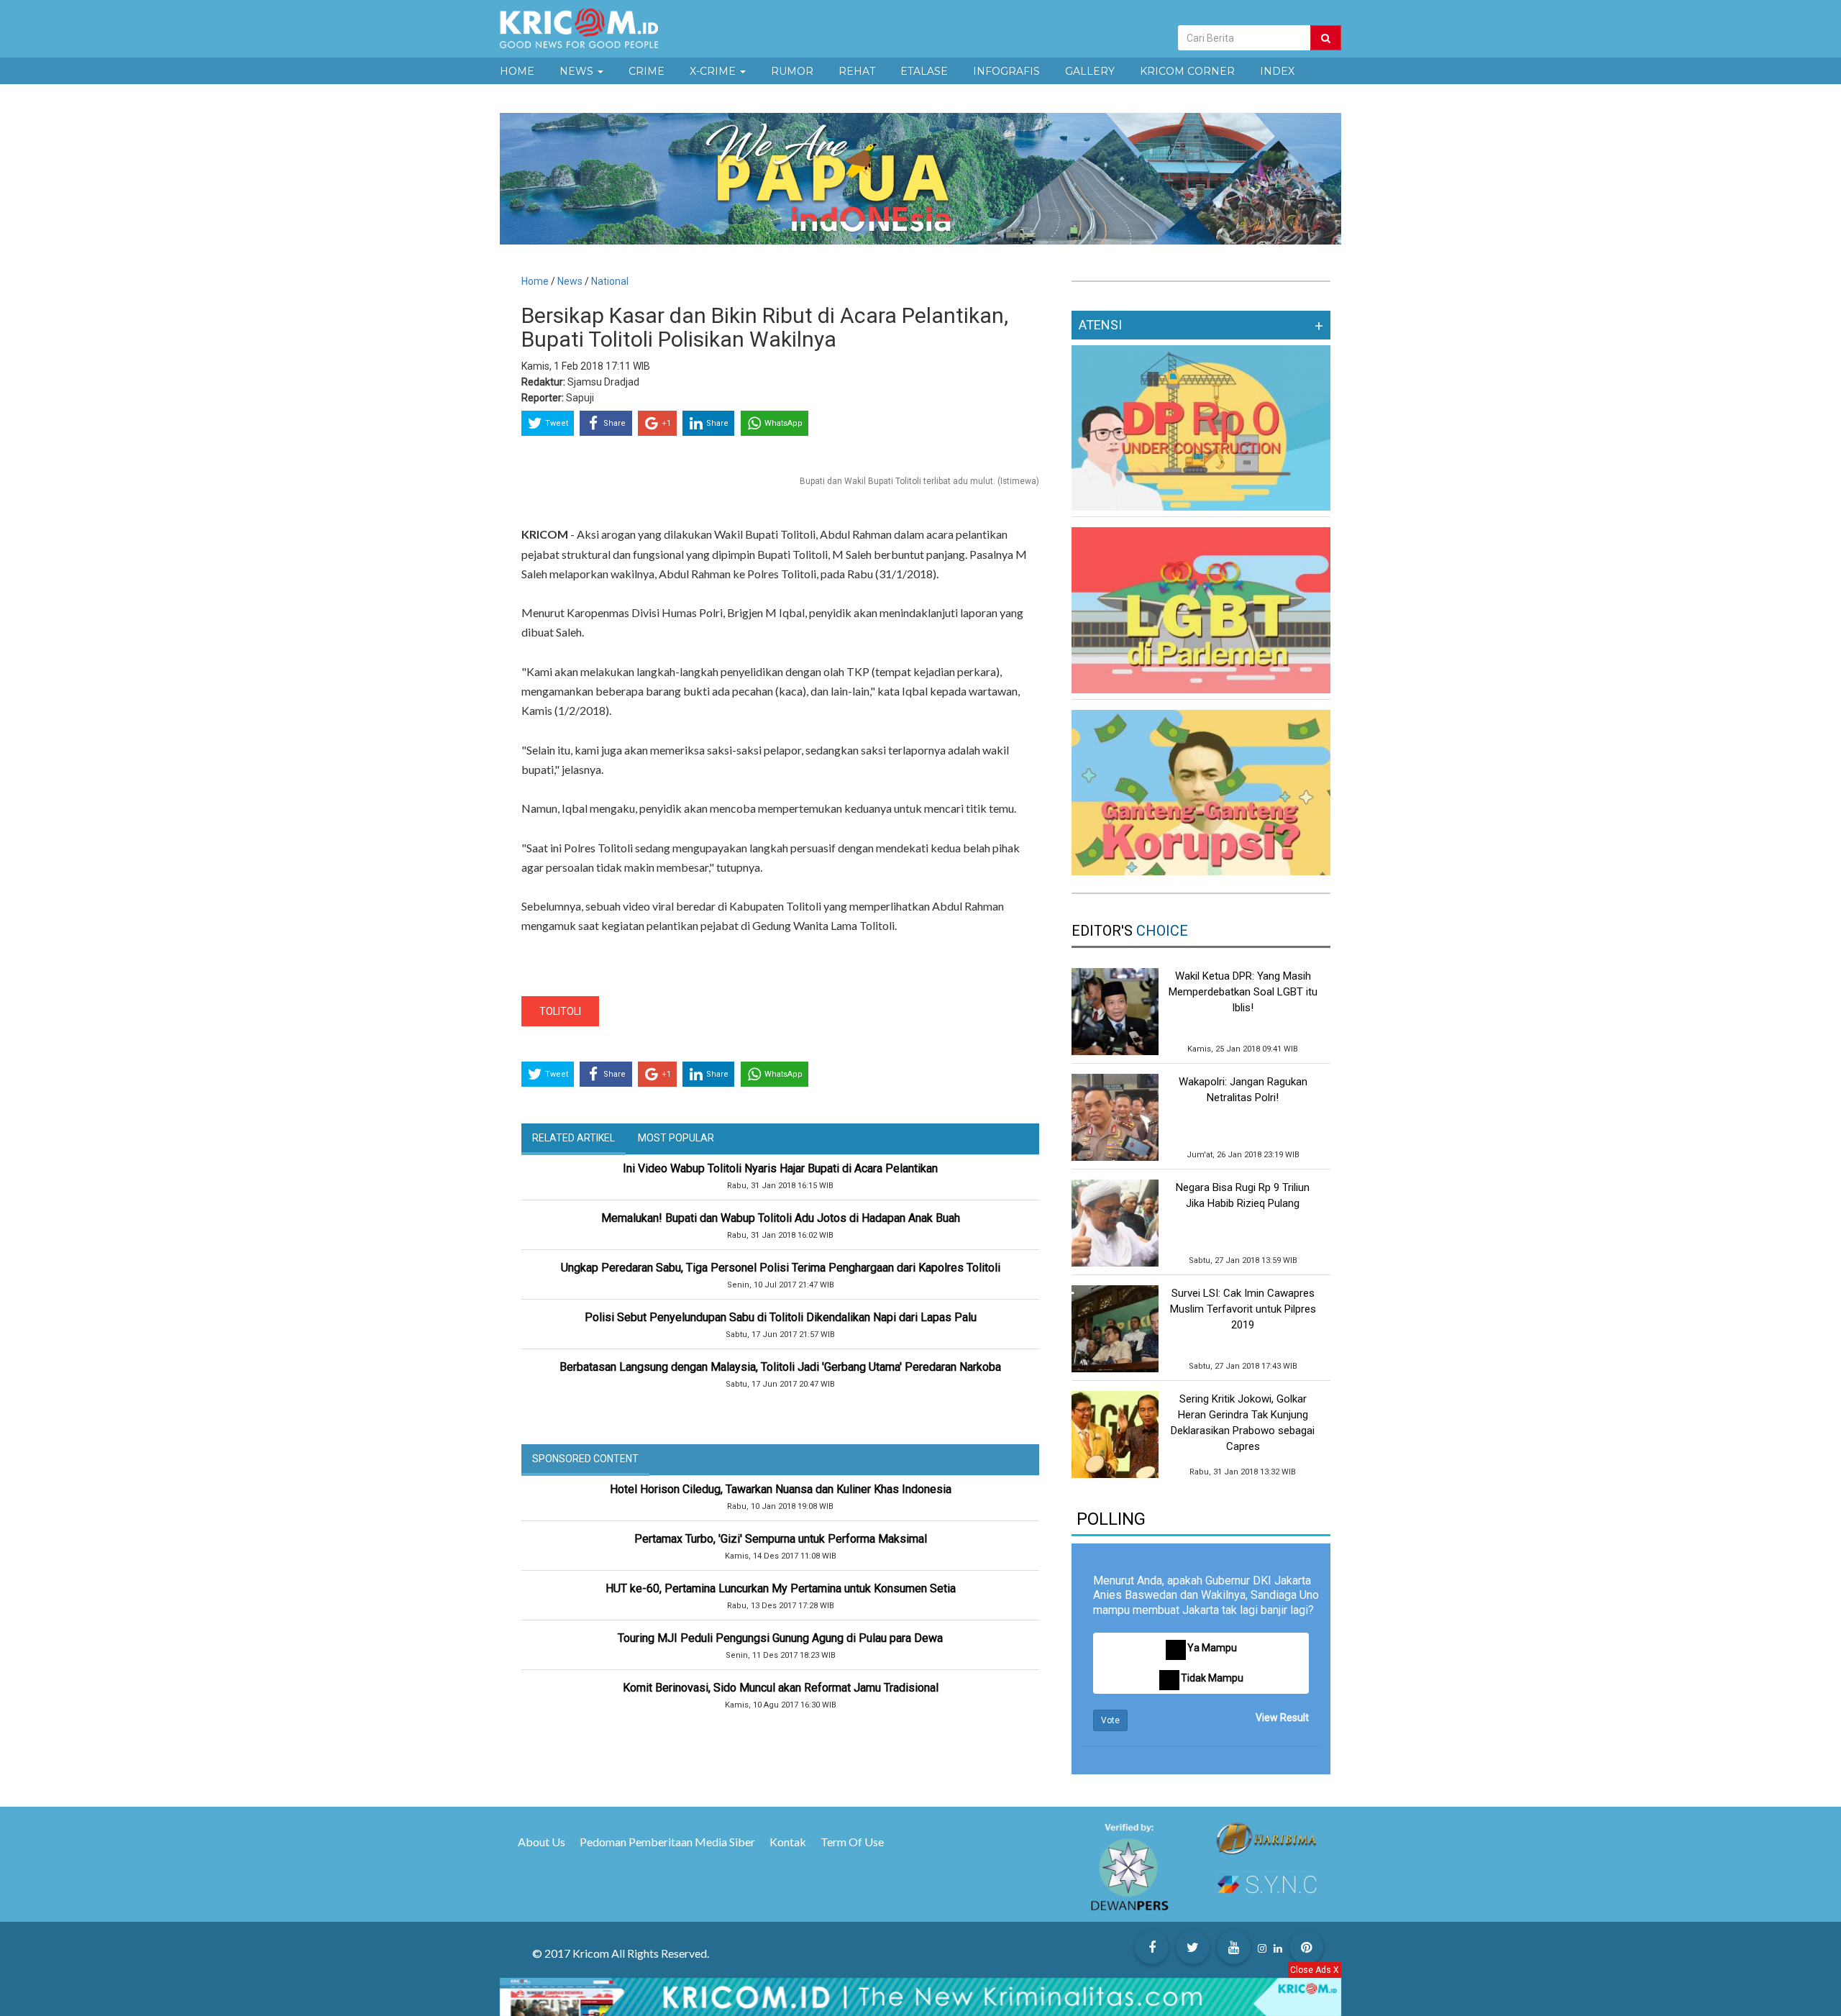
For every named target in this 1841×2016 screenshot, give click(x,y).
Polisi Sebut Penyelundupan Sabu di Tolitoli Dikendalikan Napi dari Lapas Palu (781, 1317)
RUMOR (792, 71)
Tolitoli (560, 1011)
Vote (1110, 1720)
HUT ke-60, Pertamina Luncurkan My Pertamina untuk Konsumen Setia (781, 1588)
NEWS (578, 71)
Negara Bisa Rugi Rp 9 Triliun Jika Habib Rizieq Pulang (1243, 1195)
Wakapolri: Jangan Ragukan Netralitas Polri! (1243, 1090)
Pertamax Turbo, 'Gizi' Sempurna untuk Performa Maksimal (781, 1539)
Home (535, 281)
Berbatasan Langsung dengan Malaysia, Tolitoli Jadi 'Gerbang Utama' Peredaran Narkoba (780, 1367)
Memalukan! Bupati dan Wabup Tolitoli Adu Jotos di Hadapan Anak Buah (781, 1218)
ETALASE (924, 71)
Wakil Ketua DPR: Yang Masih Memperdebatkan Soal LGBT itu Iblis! (1243, 992)
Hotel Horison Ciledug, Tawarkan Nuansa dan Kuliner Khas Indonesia (781, 1489)
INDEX (1277, 71)
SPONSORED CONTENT (585, 1459)
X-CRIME (714, 71)
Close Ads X (1315, 1970)
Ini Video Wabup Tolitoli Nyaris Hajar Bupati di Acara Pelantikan (780, 1168)
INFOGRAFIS (1006, 71)
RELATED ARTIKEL (574, 1138)
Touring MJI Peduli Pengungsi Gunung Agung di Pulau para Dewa (780, 1638)
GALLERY (1090, 71)
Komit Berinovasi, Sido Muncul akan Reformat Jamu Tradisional (781, 1688)
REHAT (857, 71)
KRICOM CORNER (1187, 71)
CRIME (647, 71)
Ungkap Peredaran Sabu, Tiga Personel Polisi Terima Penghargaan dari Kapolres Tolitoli (781, 1268)
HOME (517, 71)
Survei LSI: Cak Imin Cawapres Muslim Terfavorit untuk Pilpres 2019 (1243, 1309)
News (571, 281)
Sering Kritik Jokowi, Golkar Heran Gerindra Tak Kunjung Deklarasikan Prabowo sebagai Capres (1243, 1423)
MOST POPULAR (676, 1138)
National (610, 281)
